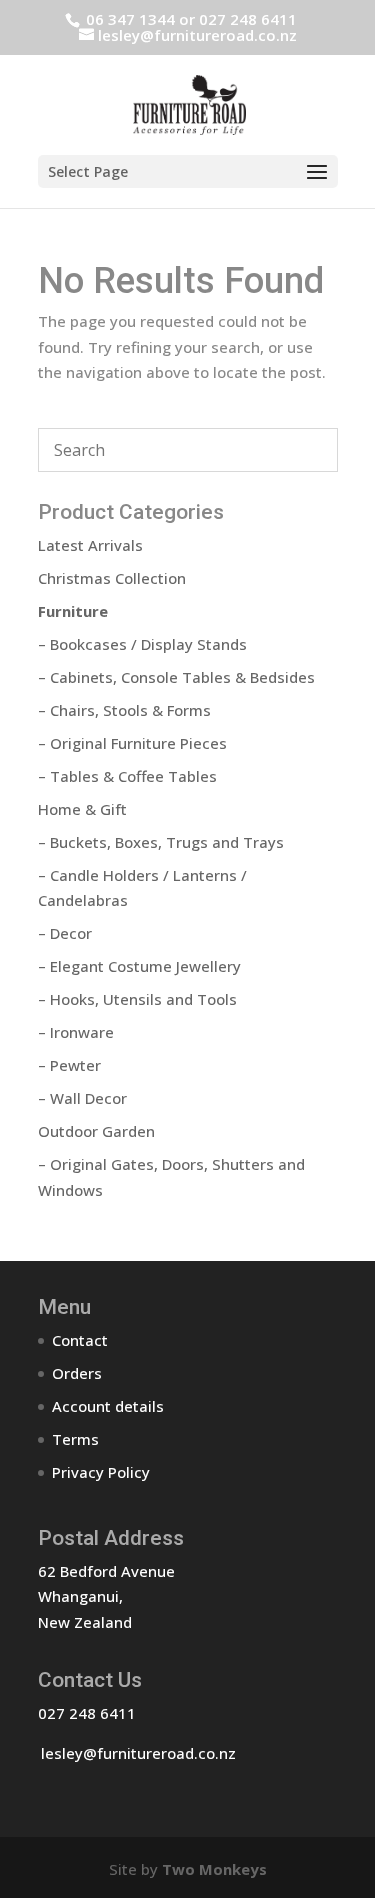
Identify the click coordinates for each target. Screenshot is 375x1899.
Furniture (73, 611)
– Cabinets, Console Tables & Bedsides (176, 677)
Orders (77, 1373)
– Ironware (76, 1032)
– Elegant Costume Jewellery (139, 966)
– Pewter (69, 1065)
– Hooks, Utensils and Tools (137, 999)
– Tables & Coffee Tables (127, 776)
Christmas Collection (112, 578)
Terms (75, 1439)
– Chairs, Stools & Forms (124, 710)
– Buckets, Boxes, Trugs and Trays (161, 842)
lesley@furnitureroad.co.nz (138, 1753)
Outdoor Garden (96, 1131)
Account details (108, 1406)
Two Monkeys (214, 1869)
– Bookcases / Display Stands (142, 644)
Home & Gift (82, 809)
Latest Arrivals (90, 545)
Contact (80, 1340)
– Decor (65, 933)
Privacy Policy (101, 1472)
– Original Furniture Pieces (132, 743)
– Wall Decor (82, 1098)
